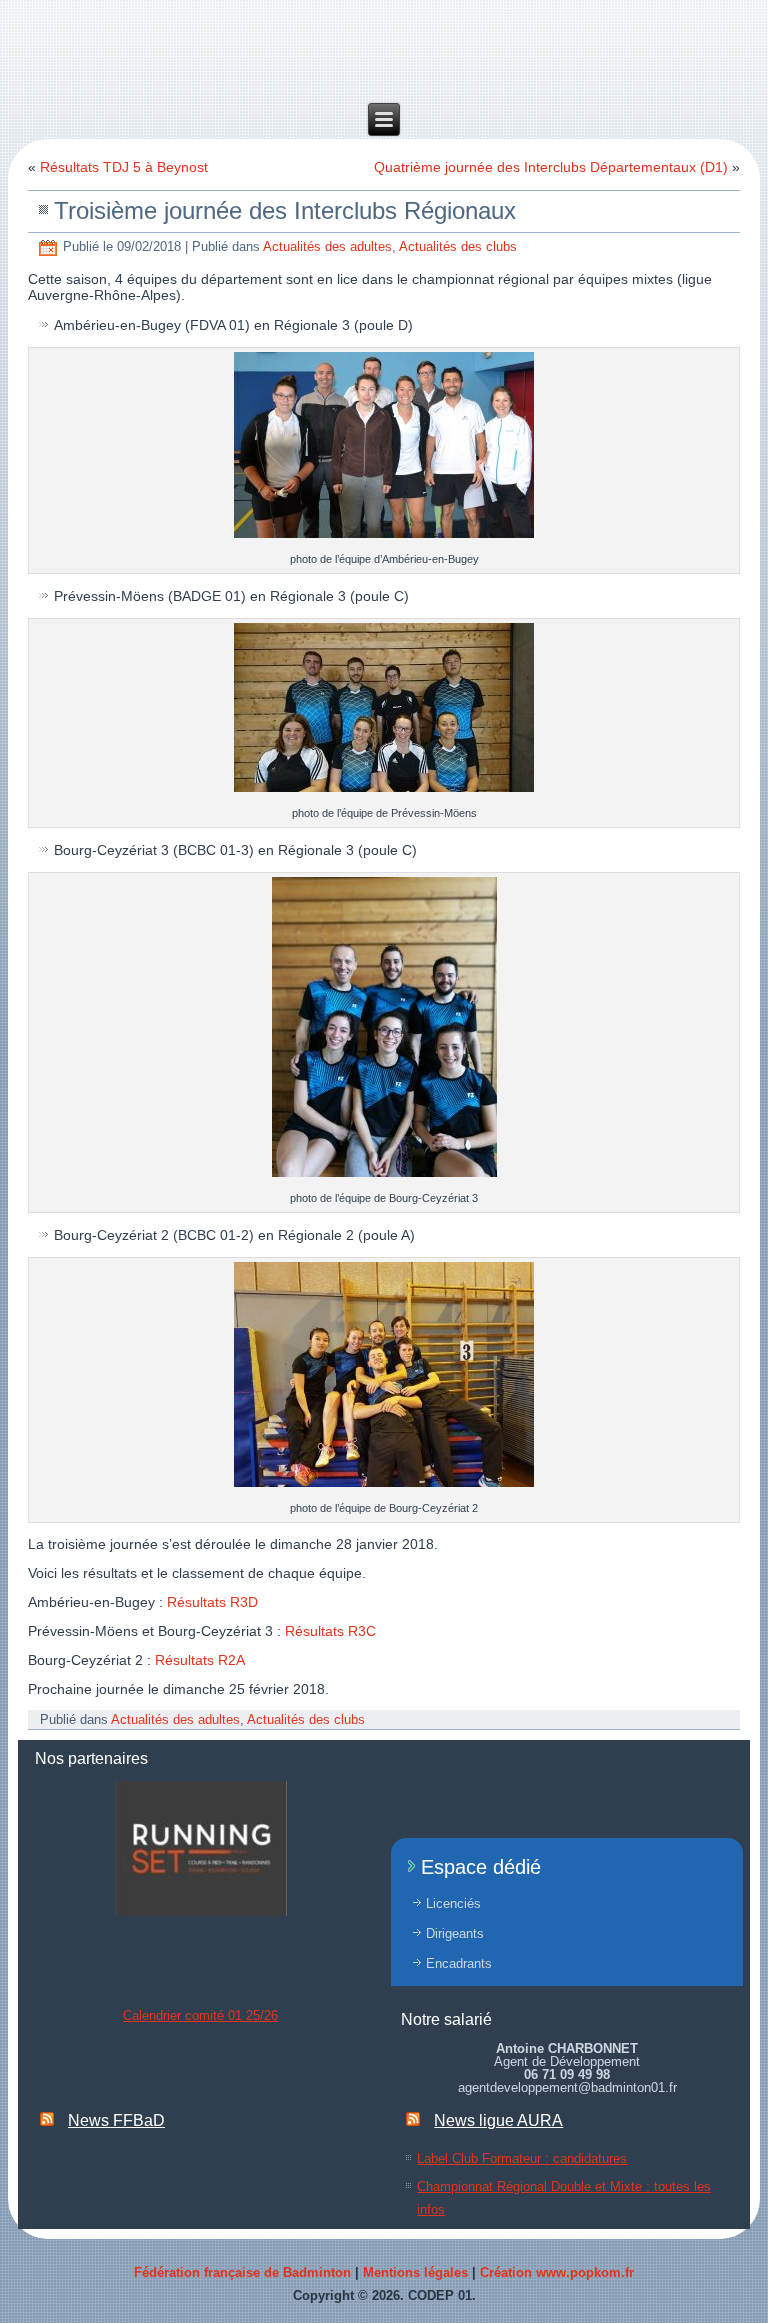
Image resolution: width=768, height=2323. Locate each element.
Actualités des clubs (458, 246)
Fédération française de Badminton (242, 2272)
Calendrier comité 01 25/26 (200, 2015)
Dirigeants (455, 1933)
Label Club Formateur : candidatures (522, 2158)
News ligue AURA (498, 2120)
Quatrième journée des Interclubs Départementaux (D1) (551, 167)
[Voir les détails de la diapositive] (201, 1848)
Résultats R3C (330, 1631)
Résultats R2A (200, 1660)
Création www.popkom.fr (557, 2272)
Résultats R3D (212, 1602)
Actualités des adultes (327, 246)
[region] (201, 1848)
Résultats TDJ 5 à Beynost (124, 167)
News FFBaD (116, 2120)
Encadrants (459, 1963)
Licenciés (453, 1903)
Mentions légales (415, 2272)
